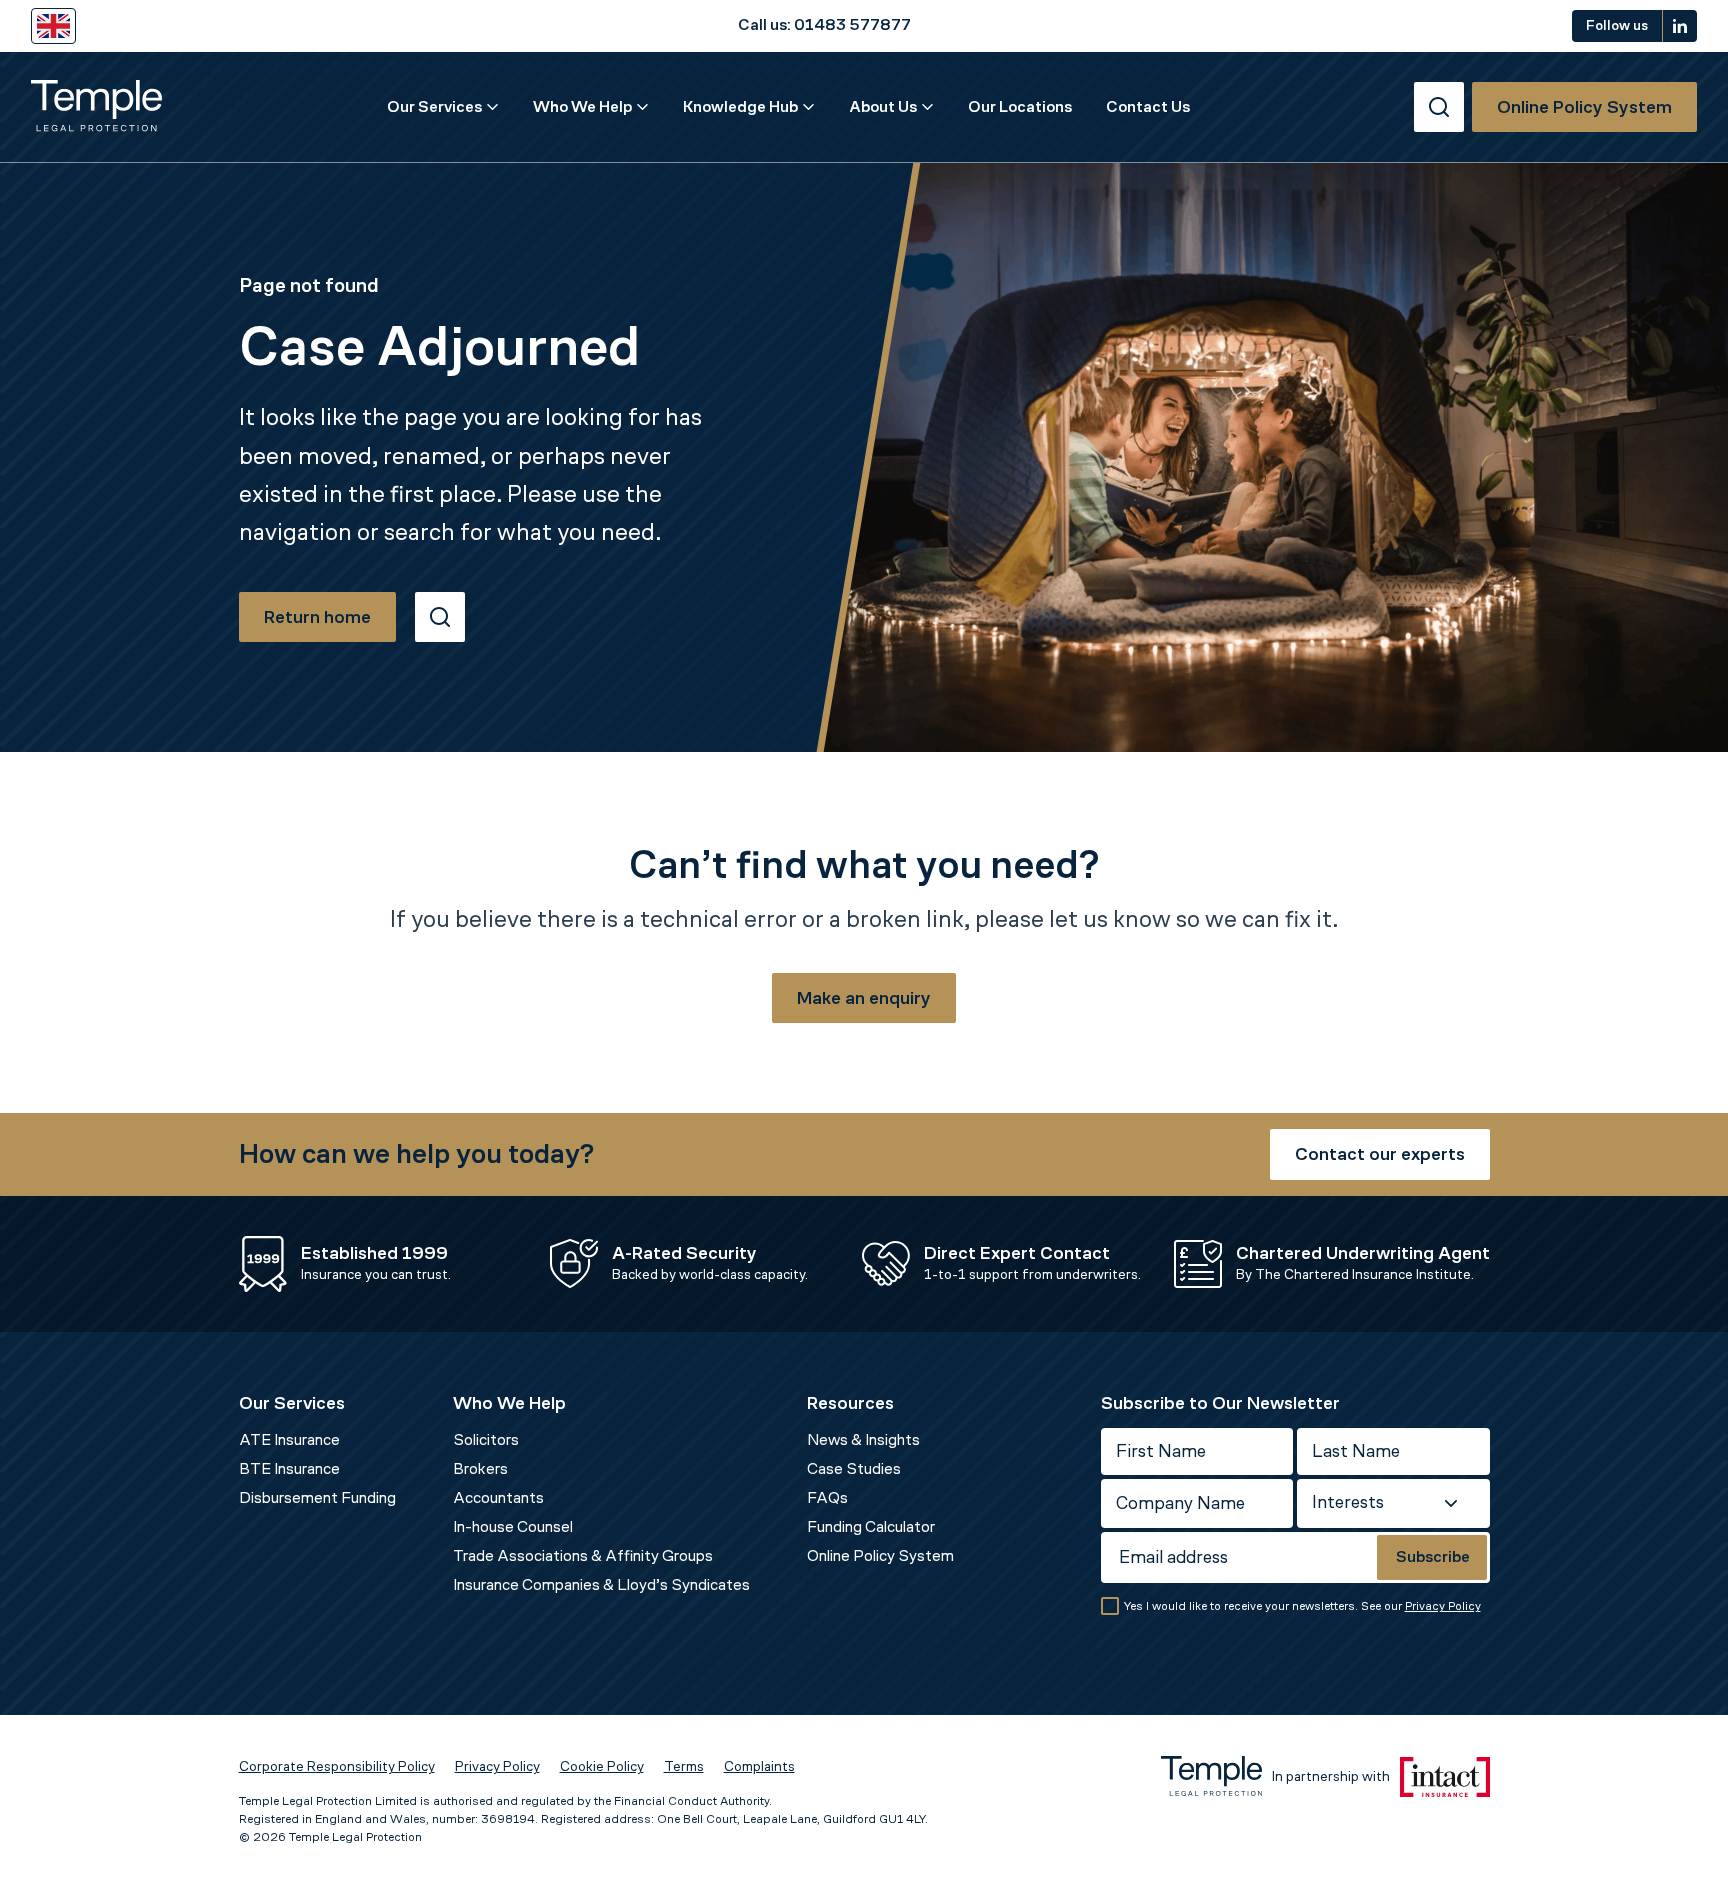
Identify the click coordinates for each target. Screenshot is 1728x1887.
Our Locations (1020, 106)
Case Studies (854, 1468)
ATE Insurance (289, 1439)
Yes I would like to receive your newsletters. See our (1302, 1606)
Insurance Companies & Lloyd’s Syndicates (601, 1584)
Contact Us (1148, 106)
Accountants (498, 1497)
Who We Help (582, 106)
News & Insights (863, 1439)
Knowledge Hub (740, 106)
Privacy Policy (1443, 1606)
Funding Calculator (871, 1526)
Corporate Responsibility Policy (337, 1766)
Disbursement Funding (317, 1497)
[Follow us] (1680, 26)
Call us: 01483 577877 (824, 25)
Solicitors (486, 1439)
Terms (684, 1766)
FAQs (827, 1497)
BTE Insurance (289, 1468)
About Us (883, 106)
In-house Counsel (513, 1526)
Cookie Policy (602, 1766)
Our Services (434, 106)
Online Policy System (880, 1555)
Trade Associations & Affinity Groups (583, 1555)
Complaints (759, 1766)
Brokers (480, 1468)
